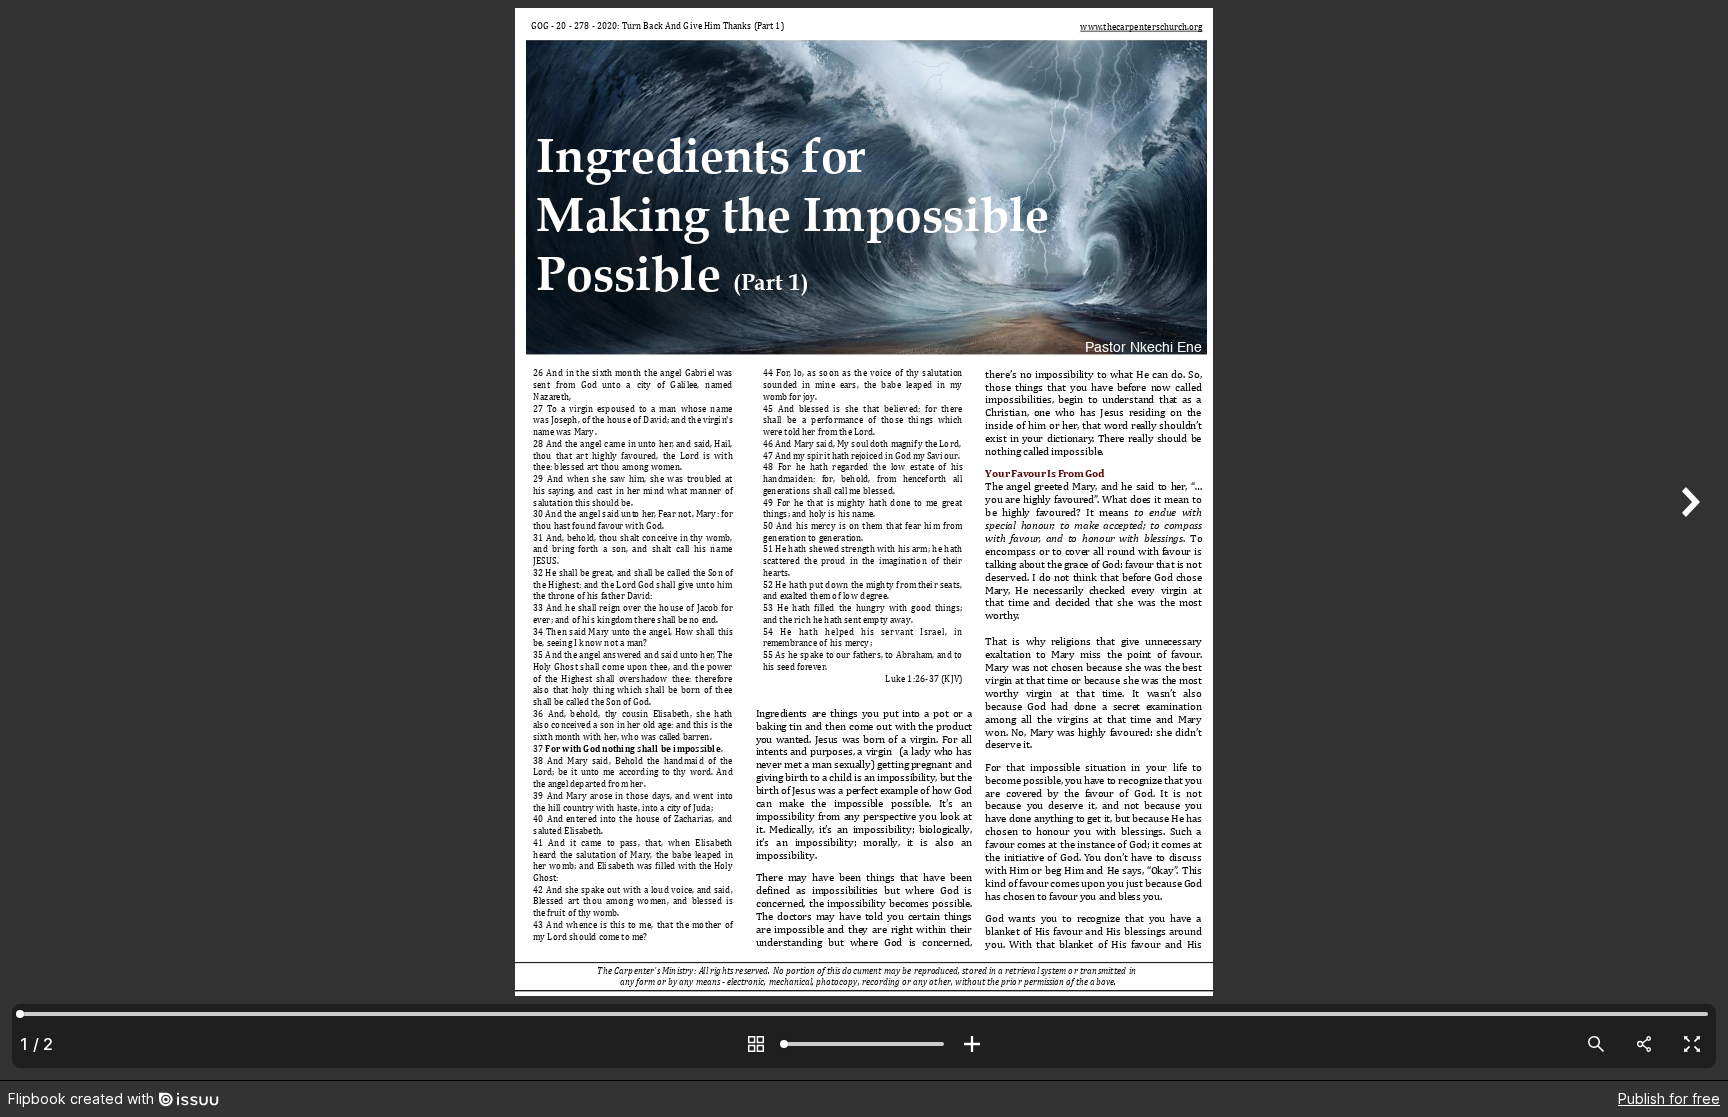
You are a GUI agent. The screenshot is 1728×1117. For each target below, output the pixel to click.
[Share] (1644, 1044)
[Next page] (1688, 540)
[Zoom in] (972, 1044)
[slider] (864, 1044)
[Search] (1596, 1044)
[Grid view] (756, 1044)
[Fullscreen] (1692, 1044)
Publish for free (1669, 1098)
